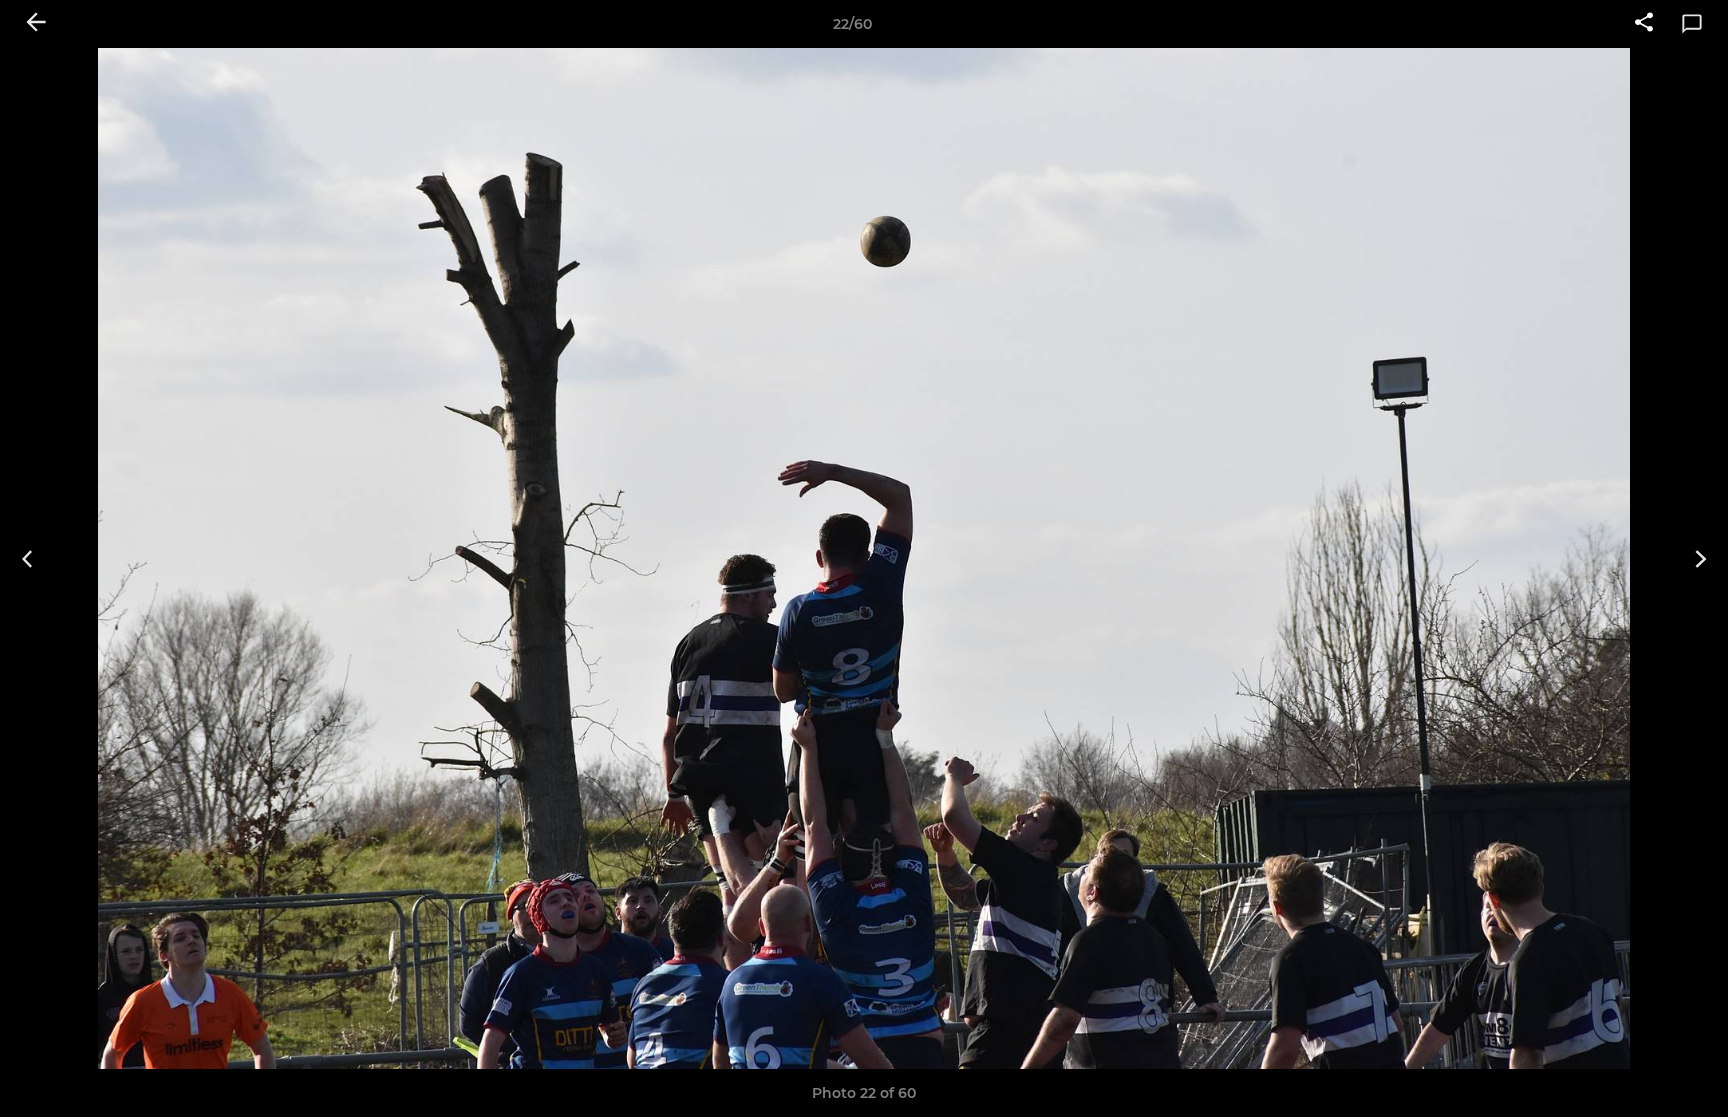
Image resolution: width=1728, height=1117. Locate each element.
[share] (1644, 24)
